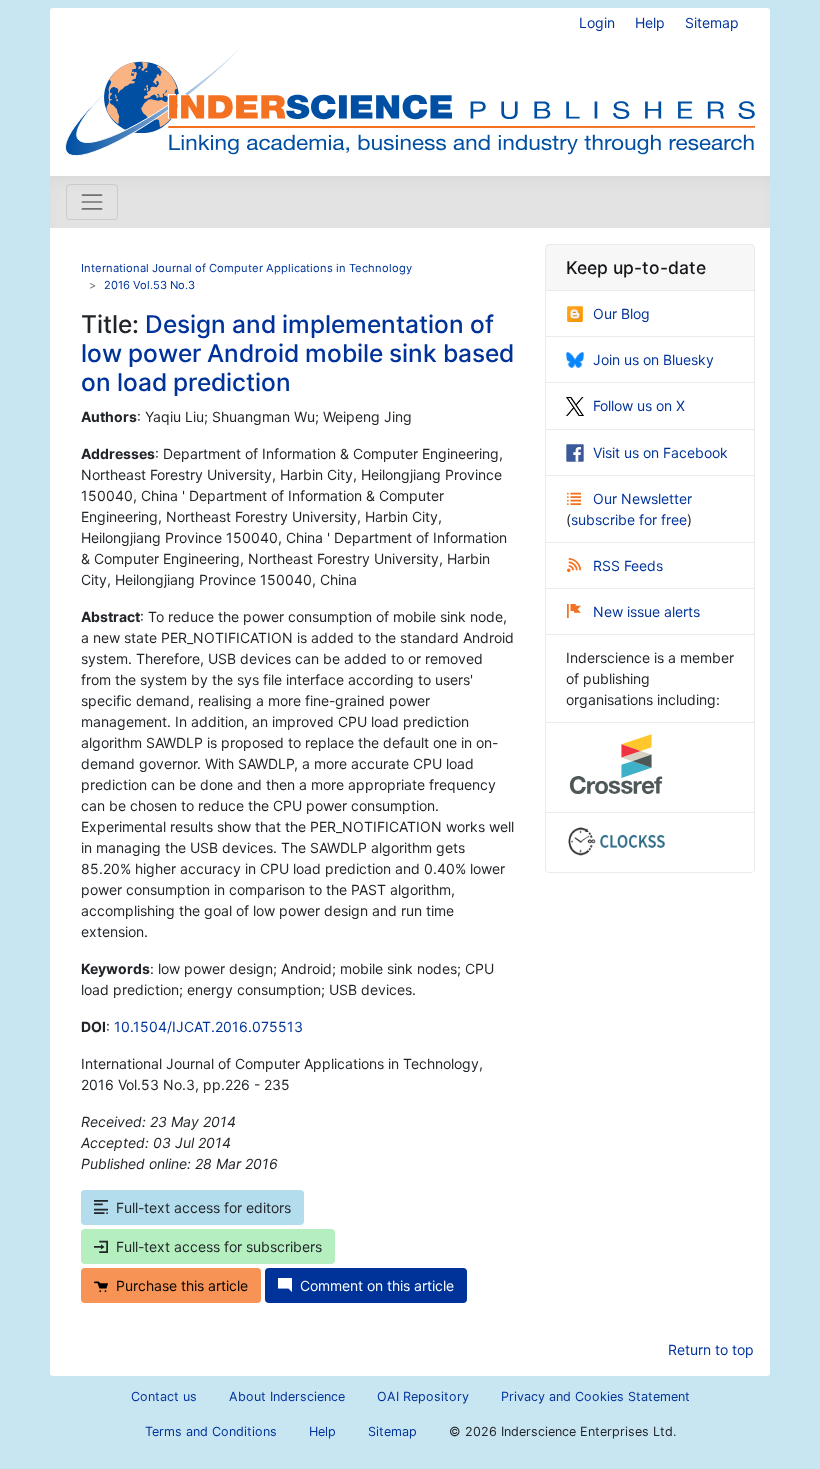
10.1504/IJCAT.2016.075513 (208, 1026)
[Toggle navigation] (92, 202)
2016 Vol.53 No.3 (149, 285)
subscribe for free (629, 519)
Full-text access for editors (203, 1207)
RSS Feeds (628, 565)
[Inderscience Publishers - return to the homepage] (410, 84)
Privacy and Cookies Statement (595, 1396)
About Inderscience (287, 1396)
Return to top (711, 1349)
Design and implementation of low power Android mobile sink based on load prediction (297, 353)
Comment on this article (377, 1285)
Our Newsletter (642, 498)
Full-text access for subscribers (219, 1246)
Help (650, 22)
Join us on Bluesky (653, 359)
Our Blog (621, 313)
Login (597, 22)
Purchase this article (182, 1285)
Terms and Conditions (211, 1431)
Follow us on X (639, 405)
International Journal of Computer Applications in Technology (246, 268)
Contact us (164, 1396)
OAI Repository (423, 1396)
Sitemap (712, 22)
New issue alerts (646, 611)
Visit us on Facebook (660, 452)
